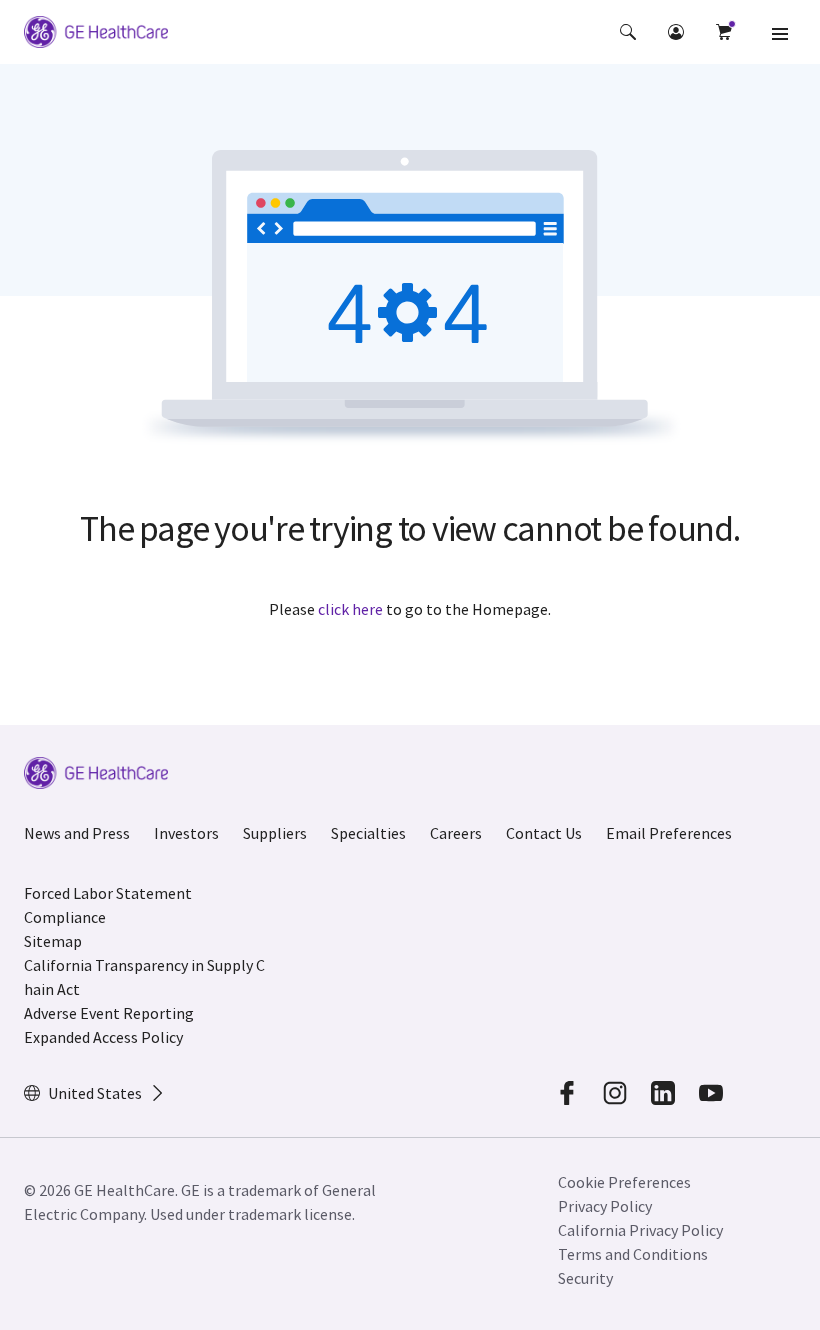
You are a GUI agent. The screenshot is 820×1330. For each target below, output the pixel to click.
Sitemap (53, 941)
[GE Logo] (96, 35)
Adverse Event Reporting (109, 1013)
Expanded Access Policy (103, 1037)
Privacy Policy (605, 1206)
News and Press (77, 833)
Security (585, 1278)
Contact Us (544, 833)
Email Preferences (669, 833)
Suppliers (275, 833)
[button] (628, 32)
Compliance (65, 917)
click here (350, 609)
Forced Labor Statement (108, 893)
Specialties (368, 833)
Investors (186, 833)
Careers (456, 833)
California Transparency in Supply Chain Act (144, 977)
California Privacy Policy (640, 1230)
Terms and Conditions (633, 1254)
